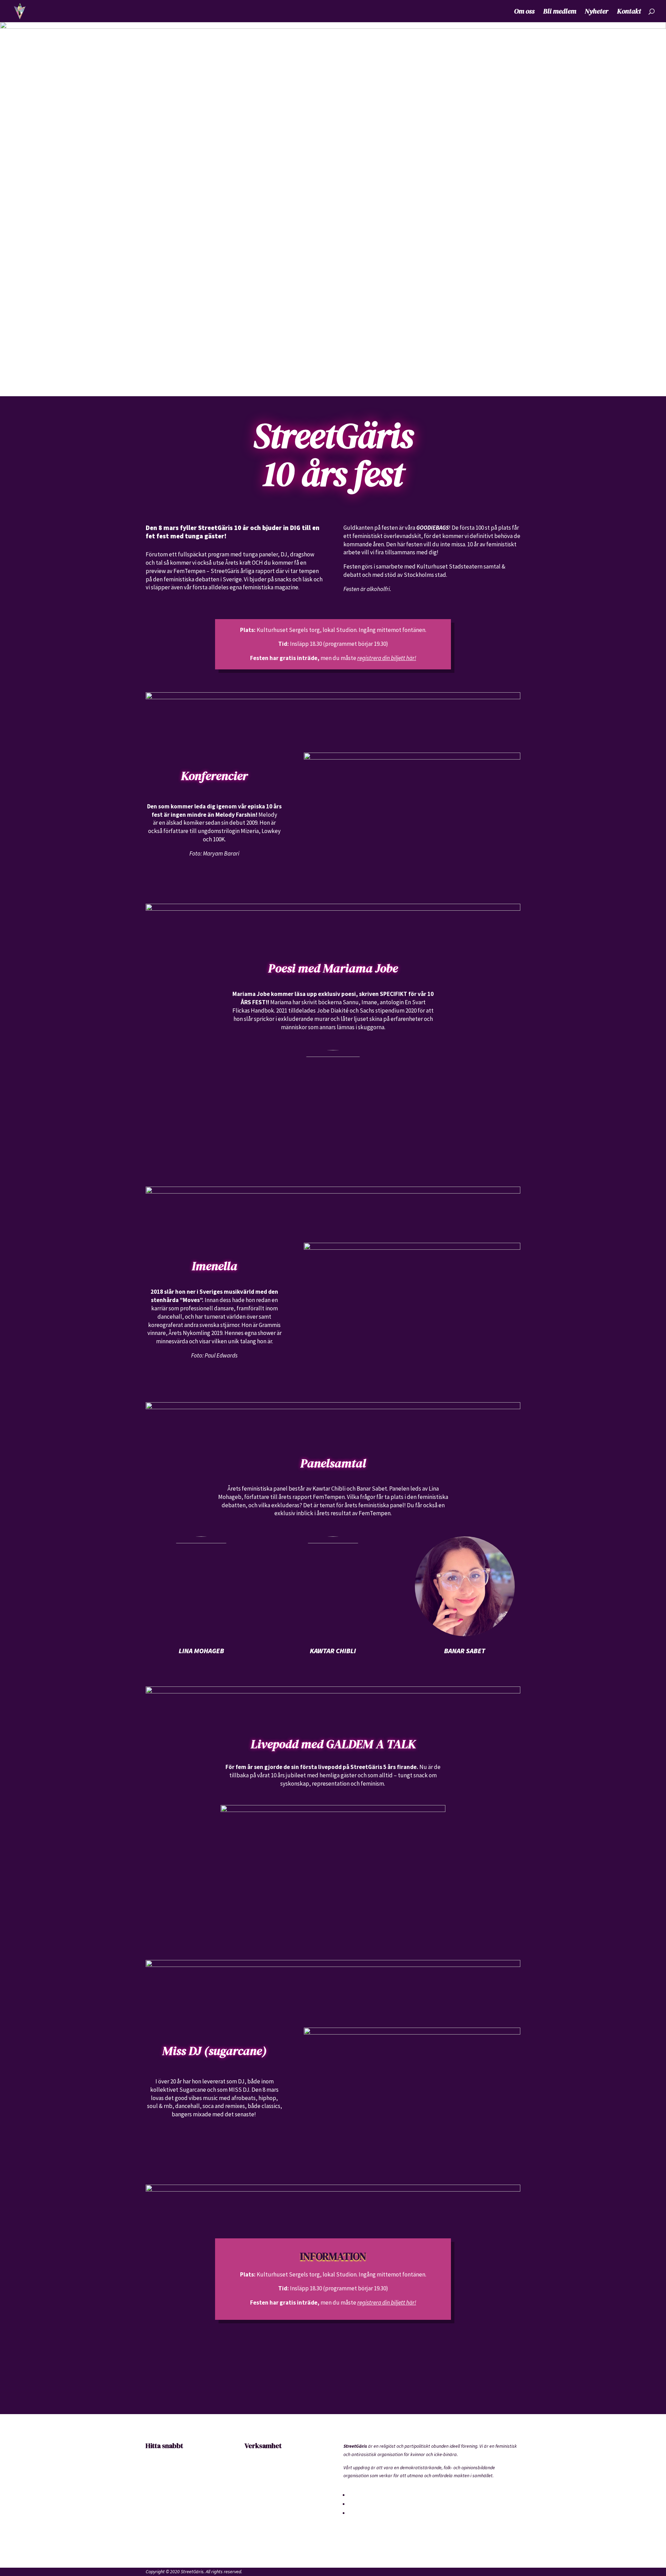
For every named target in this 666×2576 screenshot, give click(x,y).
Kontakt (629, 12)
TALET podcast (260, 2522)
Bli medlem (560, 12)
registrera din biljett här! (387, 658)
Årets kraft (157, 2522)
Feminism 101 (259, 2509)
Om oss (524, 12)
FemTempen (257, 2483)
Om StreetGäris (162, 2470)
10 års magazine (261, 2496)
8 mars (153, 2535)
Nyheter (597, 12)
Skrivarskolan (259, 2470)
